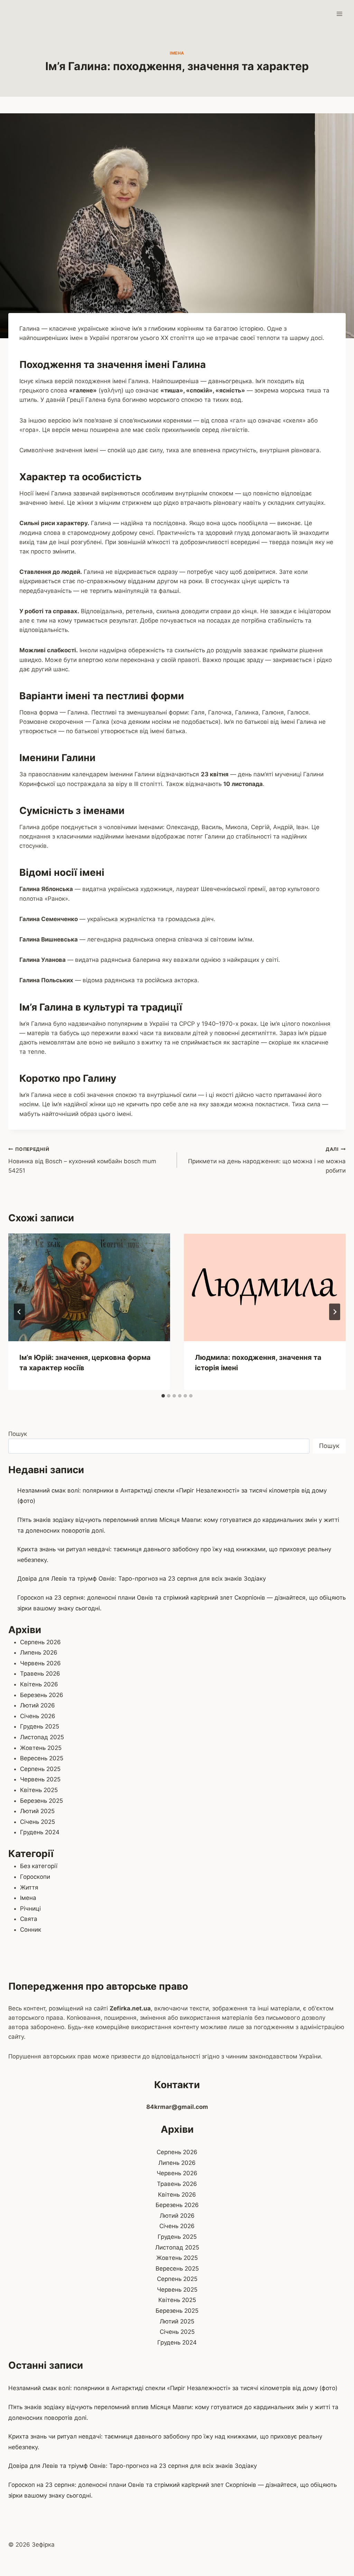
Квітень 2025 (39, 1790)
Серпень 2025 (40, 1769)
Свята (29, 1919)
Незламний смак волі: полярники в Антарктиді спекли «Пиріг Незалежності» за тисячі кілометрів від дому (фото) (173, 2388)
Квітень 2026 (39, 1684)
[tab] (163, 1396)
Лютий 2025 (37, 1811)
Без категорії (39, 1866)
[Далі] (335, 1312)
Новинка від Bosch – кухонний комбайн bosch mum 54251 (82, 1160)
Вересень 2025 (42, 1758)
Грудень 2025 (40, 1726)
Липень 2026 (39, 1652)
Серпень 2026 (40, 1642)
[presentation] (89, 1287)
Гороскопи (35, 1877)
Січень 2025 (38, 1822)
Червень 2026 (40, 1663)
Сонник (31, 1930)
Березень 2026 (42, 1695)
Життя (29, 1887)
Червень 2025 (40, 1779)
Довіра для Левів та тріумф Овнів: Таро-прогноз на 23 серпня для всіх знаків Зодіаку (142, 1579)
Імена (177, 53)
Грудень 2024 (40, 1832)
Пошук (18, 1434)
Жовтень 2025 (41, 1748)
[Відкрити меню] (339, 14)
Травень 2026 (40, 1674)
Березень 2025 (41, 1801)
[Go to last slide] (19, 1312)
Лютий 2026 (38, 1705)
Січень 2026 (38, 1716)
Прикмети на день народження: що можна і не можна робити (267, 1160)
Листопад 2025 (42, 1737)
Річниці (30, 1909)
